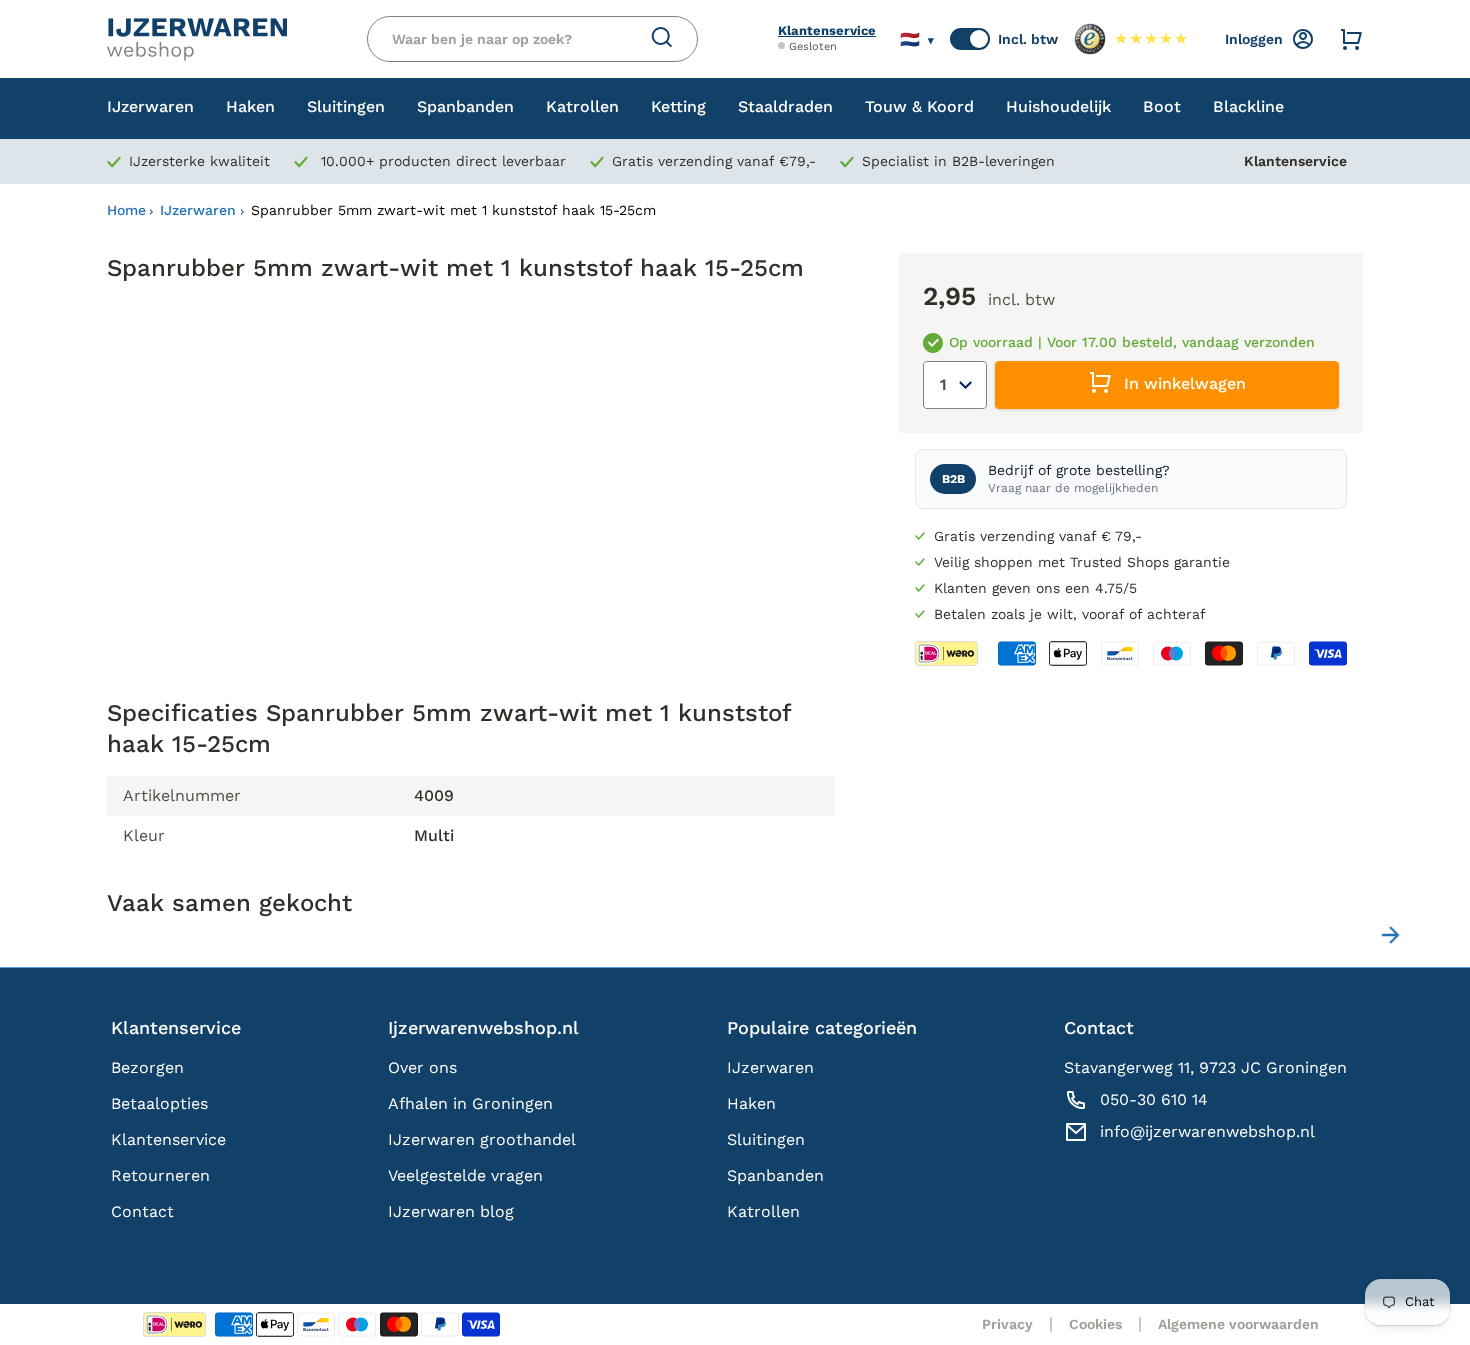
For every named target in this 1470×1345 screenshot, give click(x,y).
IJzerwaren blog (451, 1211)
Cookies (1095, 1324)
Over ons (422, 1067)
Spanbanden (775, 1175)
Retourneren (160, 1175)
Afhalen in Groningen (470, 1103)
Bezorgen (147, 1067)
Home (126, 210)
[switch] (970, 39)
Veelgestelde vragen (465, 1175)
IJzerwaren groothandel (482, 1139)
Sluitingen (766, 1139)
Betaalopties (159, 1103)
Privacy (1007, 1324)
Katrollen (763, 1211)
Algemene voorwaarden (1238, 1324)
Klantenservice (827, 30)
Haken (751, 1103)
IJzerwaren (198, 210)
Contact (142, 1211)
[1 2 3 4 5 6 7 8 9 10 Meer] (955, 385)
